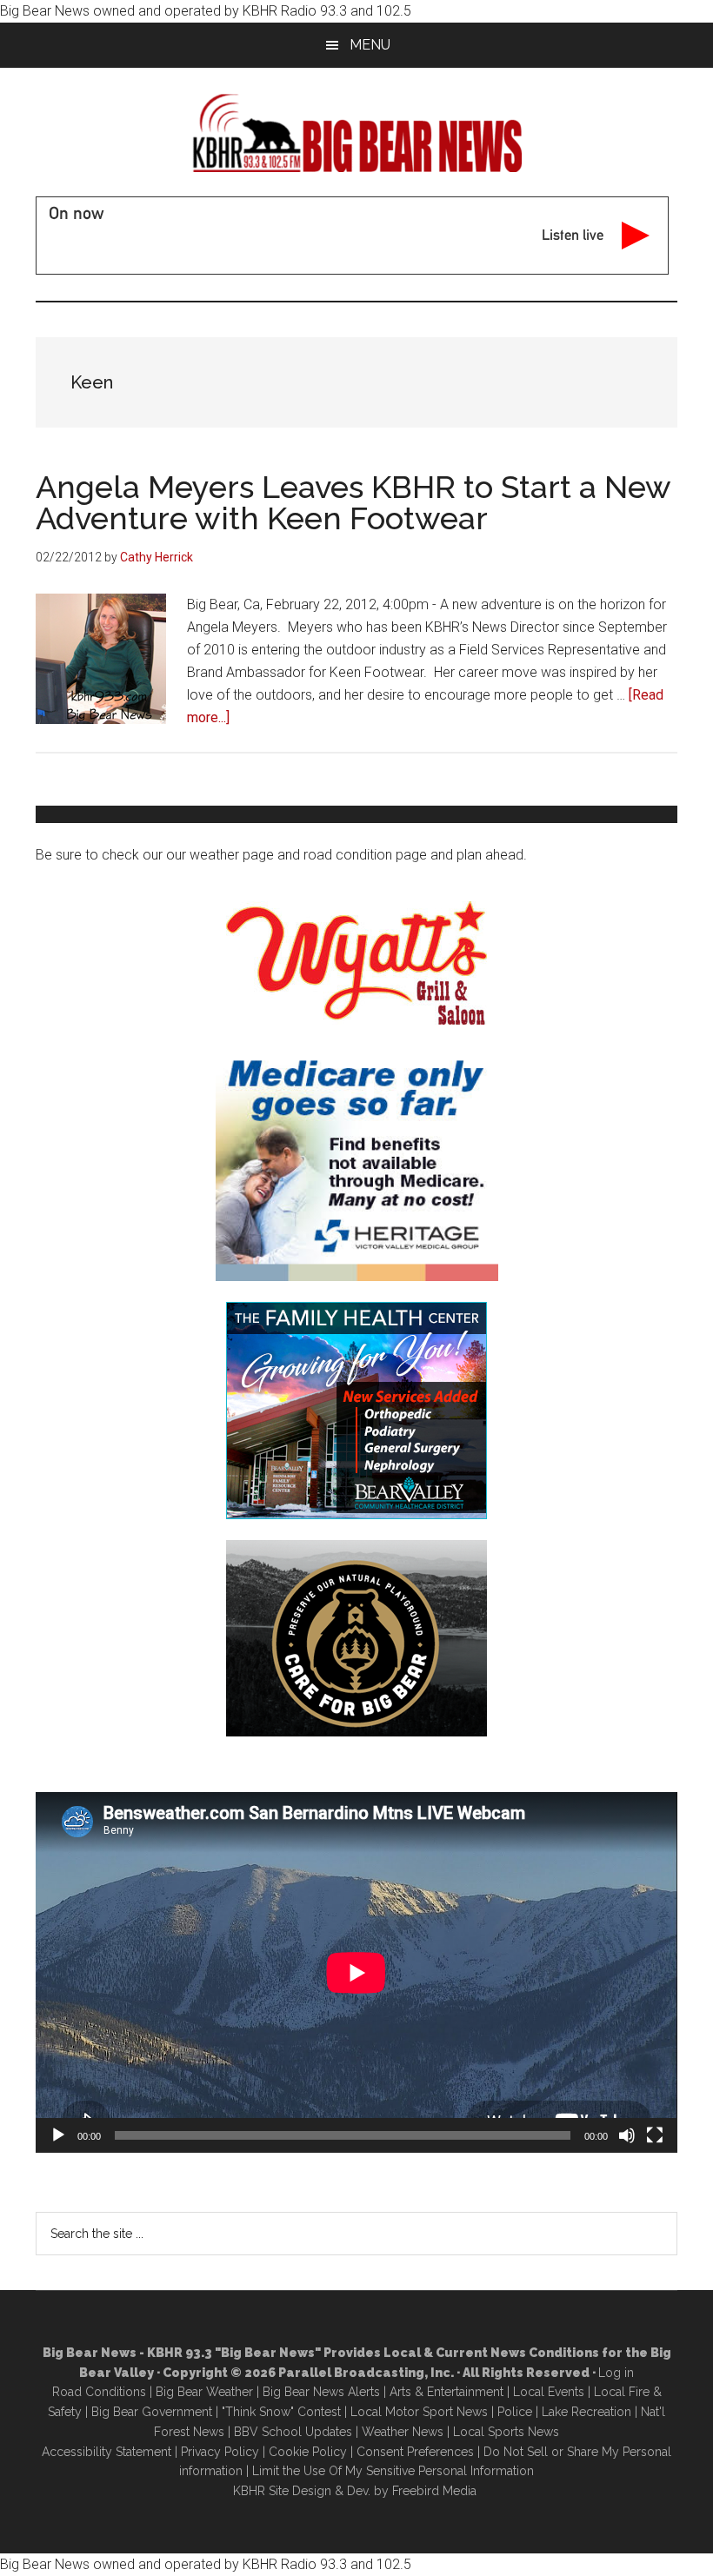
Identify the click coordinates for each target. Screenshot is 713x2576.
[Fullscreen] (655, 2135)
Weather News (403, 2432)
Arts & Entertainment (446, 2392)
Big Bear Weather (204, 2392)
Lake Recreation (586, 2412)
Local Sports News (506, 2432)
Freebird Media (434, 2491)
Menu (370, 45)
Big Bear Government (152, 2412)
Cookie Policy (308, 2452)
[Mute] (627, 2135)
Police (515, 2412)
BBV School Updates (293, 2432)
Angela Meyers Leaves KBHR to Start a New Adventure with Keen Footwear (353, 502)
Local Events (549, 2392)
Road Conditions (99, 2392)
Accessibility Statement (107, 2452)
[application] (356, 1972)
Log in (616, 2373)
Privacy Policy (220, 2452)
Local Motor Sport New (416, 2412)
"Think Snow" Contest (281, 2412)
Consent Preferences (415, 2452)
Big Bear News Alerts (321, 2392)
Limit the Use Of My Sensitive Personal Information (393, 2471)
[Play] (58, 2135)
